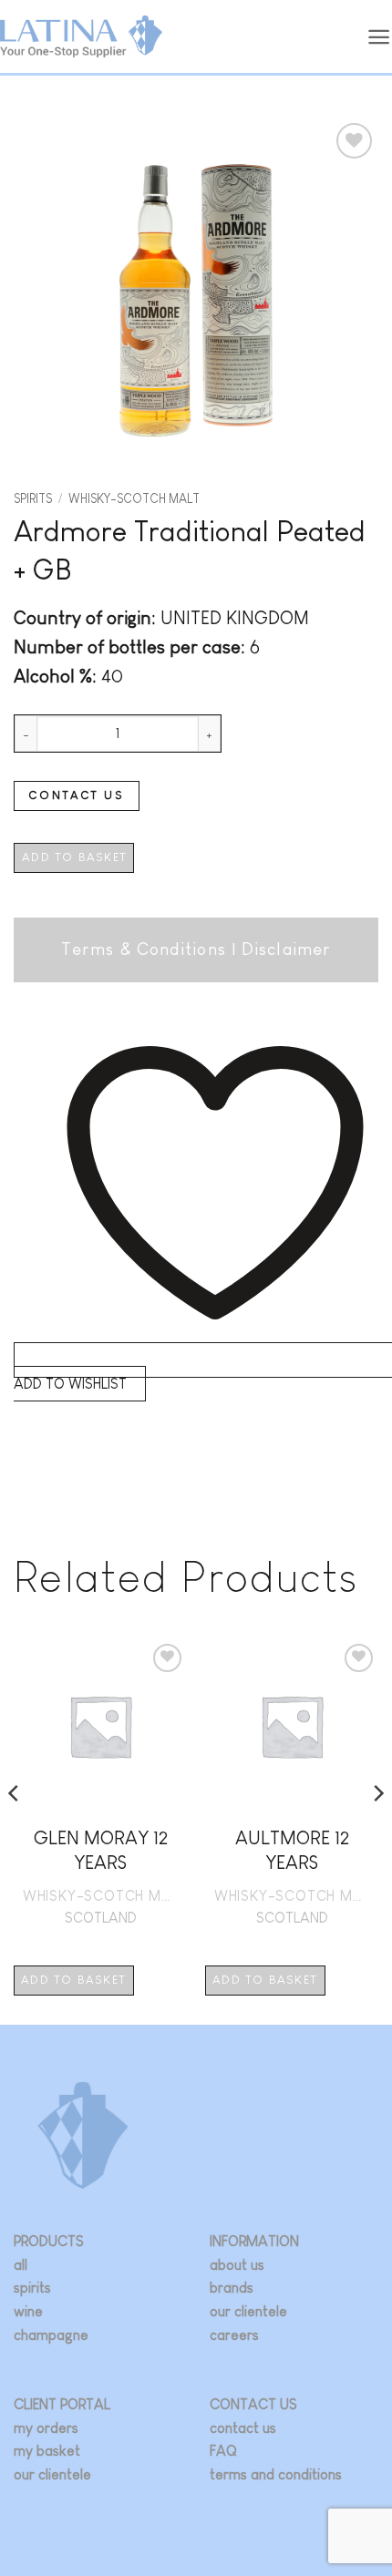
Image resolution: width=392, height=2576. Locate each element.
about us (237, 2265)
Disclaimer (286, 949)
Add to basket (74, 857)
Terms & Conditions (144, 949)
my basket (47, 2451)
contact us (243, 2428)
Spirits (33, 499)
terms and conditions (276, 2474)
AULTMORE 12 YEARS (292, 1850)
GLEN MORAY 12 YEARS (101, 1850)
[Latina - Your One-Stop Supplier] (81, 37)
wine (28, 2311)
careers (234, 2335)
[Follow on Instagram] (223, 2503)
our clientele (248, 2311)
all (21, 2265)
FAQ (223, 2451)
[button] (379, 37)
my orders (46, 2428)
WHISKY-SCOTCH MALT (134, 499)
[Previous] (15, 1831)
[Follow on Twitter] (250, 2503)
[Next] (377, 1831)
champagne (51, 2335)
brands (232, 2288)
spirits (32, 2288)
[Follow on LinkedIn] (277, 2503)
